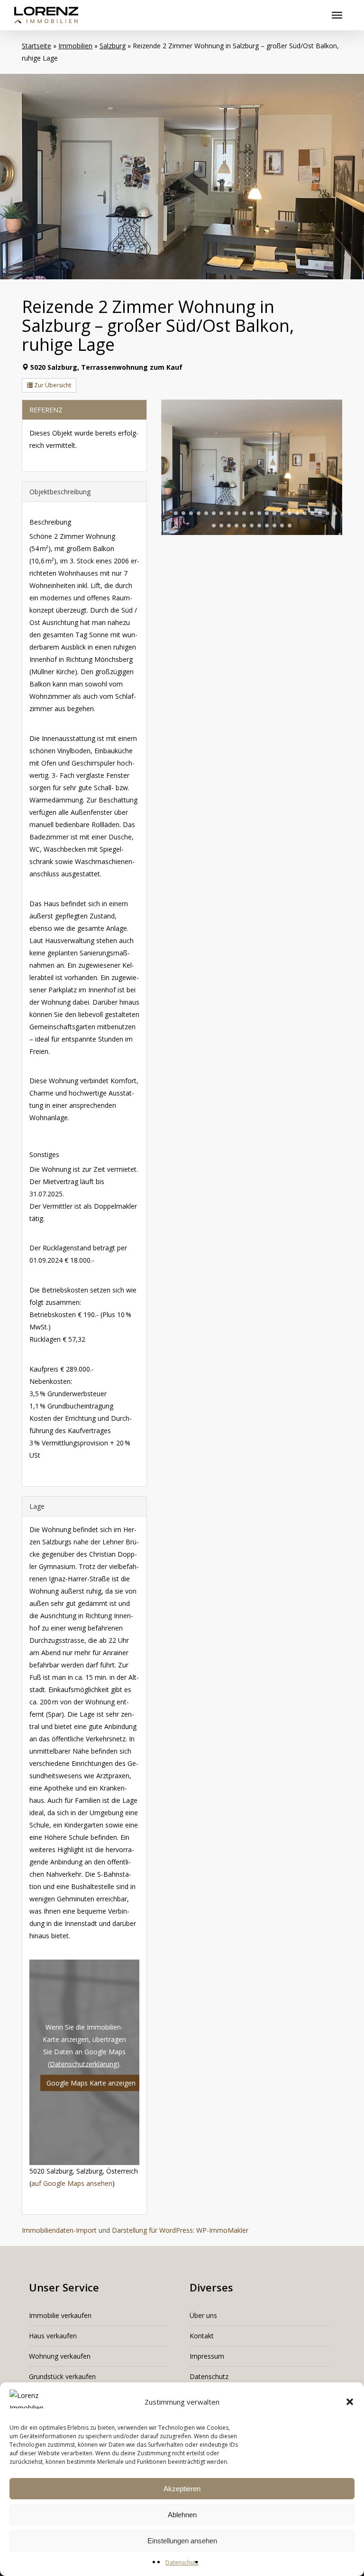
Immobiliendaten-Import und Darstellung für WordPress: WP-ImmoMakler (135, 2230)
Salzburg (113, 46)
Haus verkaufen (53, 2336)
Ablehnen (182, 2515)
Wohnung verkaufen (60, 2356)
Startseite (36, 46)
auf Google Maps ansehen (72, 2183)
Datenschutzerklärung (83, 2063)
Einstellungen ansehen (182, 2541)
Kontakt (202, 2336)
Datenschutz (182, 2563)
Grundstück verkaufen (62, 2376)
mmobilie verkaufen (61, 2315)
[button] (350, 2402)
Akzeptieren (182, 2489)
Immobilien (75, 46)
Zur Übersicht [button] (52, 385)
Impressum (207, 2356)
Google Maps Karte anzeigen (91, 2082)
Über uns (203, 2315)
